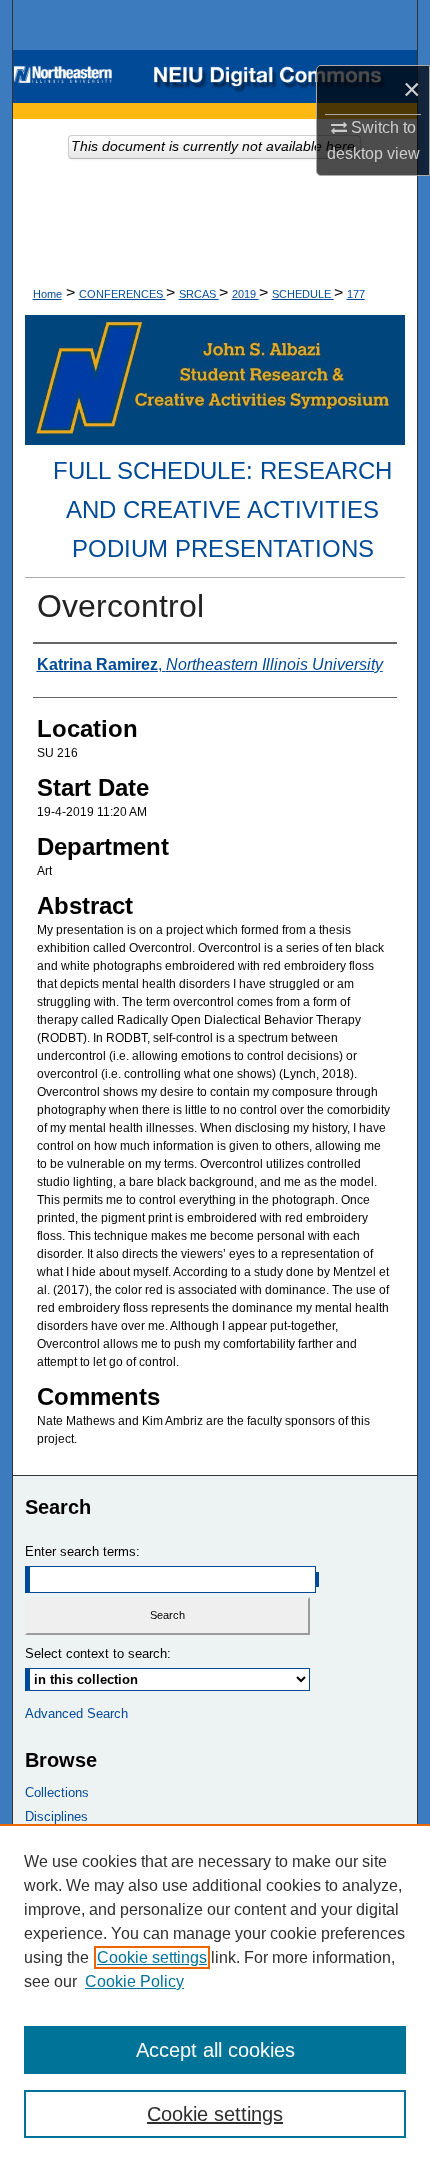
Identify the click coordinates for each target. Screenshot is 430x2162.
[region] (215, 1993)
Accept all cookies (215, 2050)
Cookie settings (152, 1957)
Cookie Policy (134, 1981)
